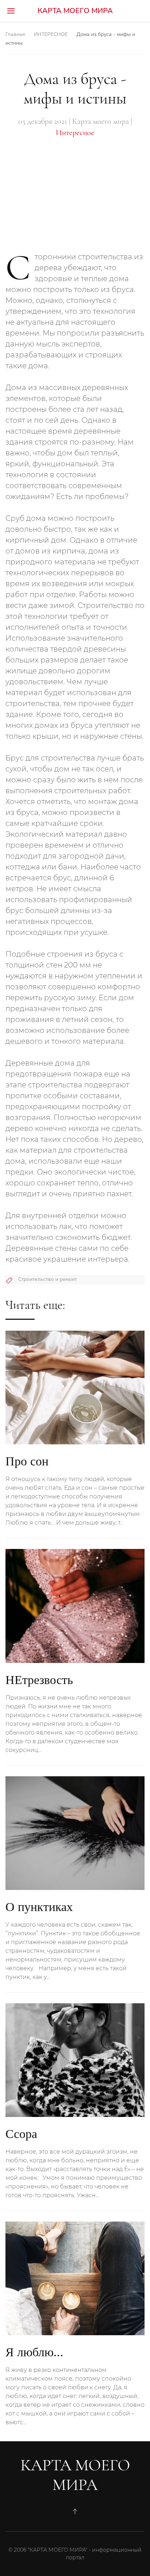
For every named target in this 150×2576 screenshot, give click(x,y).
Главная (15, 34)
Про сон (27, 1461)
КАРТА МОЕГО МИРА (75, 11)
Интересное (75, 133)
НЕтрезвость (39, 1680)
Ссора (21, 2134)
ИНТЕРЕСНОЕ (51, 34)
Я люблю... (34, 2352)
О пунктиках (39, 1907)
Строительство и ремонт (48, 1279)
